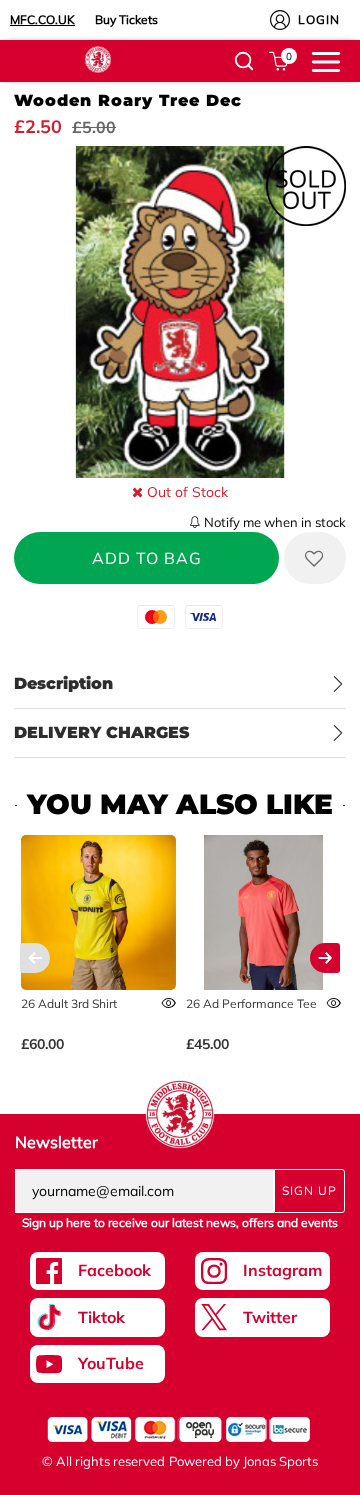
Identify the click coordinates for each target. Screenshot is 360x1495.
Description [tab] (63, 683)
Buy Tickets (126, 19)
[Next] (325, 958)
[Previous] (35, 958)
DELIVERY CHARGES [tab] (102, 732)
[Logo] (98, 58)
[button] (244, 61)
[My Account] (280, 20)
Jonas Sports (280, 1461)
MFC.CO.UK (42, 19)
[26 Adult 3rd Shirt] (98, 912)
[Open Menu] (326, 60)
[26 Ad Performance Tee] (263, 912)
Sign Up (309, 1190)
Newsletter (56, 1142)
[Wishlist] (315, 558)
